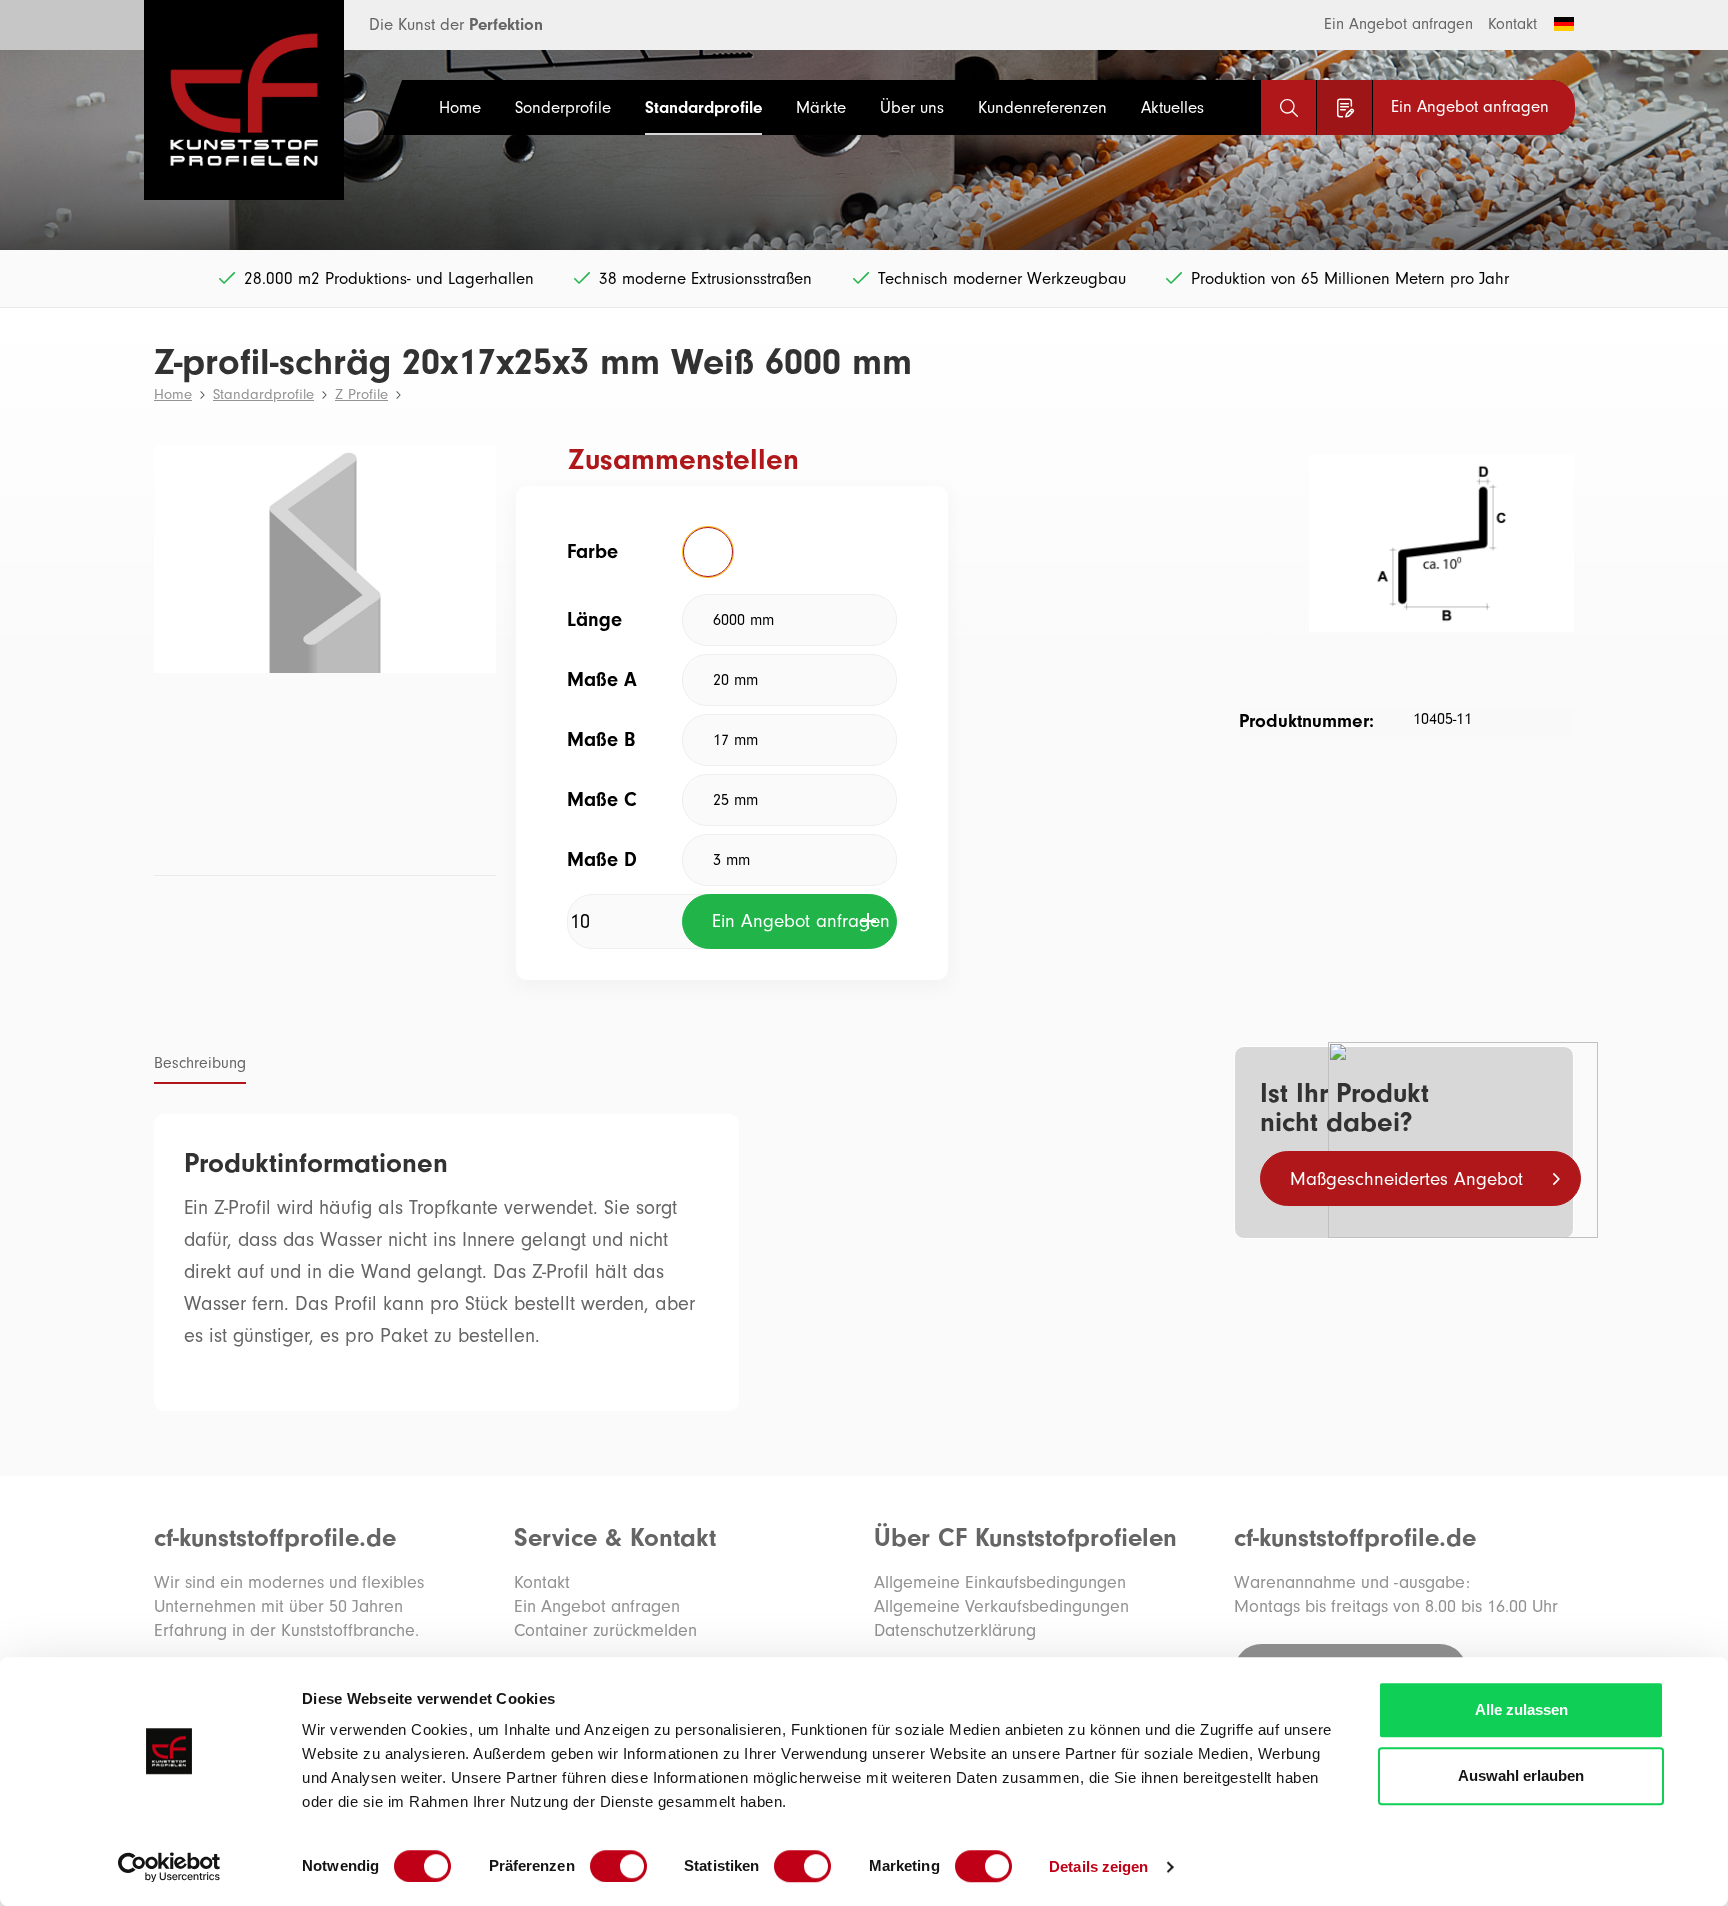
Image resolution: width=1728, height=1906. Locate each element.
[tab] (200, 1065)
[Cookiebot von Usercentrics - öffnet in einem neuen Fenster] (169, 1867)
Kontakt (1512, 24)
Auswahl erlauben (1521, 1775)
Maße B (601, 739)
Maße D (602, 859)
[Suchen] (1288, 107)
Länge (594, 619)
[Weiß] (708, 552)
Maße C (602, 799)
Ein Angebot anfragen (1398, 24)
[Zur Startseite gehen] (219, 100)
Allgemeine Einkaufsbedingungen (1000, 1582)
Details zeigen (1098, 1866)
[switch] (618, 1866)
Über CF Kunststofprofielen (1025, 1538)
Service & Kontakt (615, 1538)
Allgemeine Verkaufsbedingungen (1001, 1606)
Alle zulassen (1521, 1709)
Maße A (602, 679)
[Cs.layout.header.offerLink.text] (1344, 107)
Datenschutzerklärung (955, 1630)
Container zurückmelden (605, 1630)
